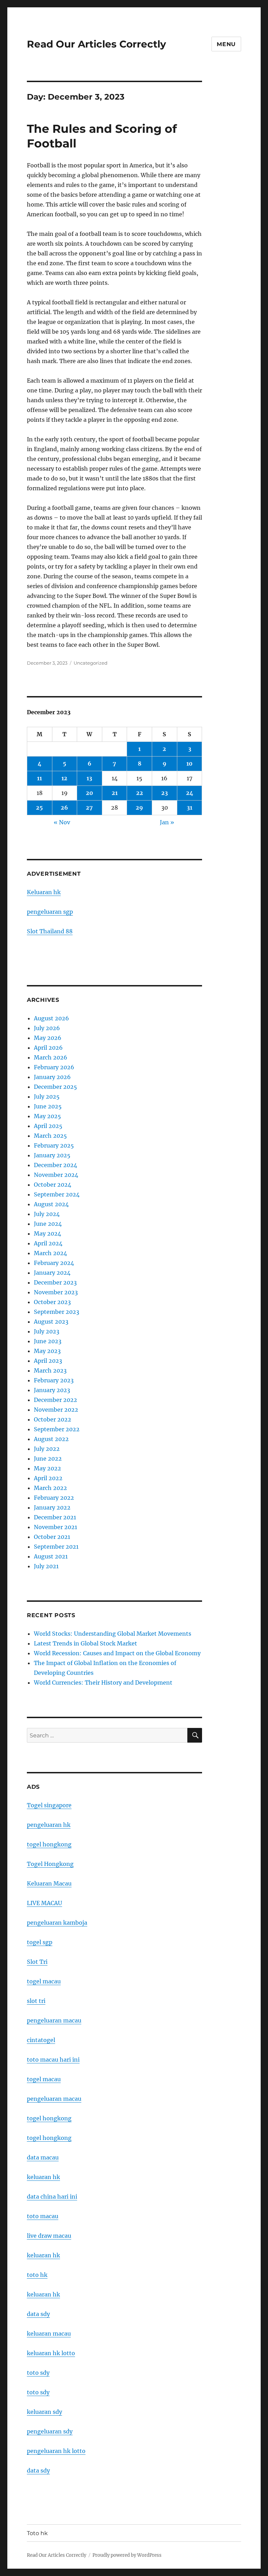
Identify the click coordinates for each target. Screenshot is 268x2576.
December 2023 (55, 1282)
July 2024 (47, 1214)
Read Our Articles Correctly (96, 44)
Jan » (167, 822)
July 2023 (47, 1331)
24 (190, 793)
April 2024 (48, 1243)
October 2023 (52, 1302)
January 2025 (52, 1155)
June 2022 (48, 1459)
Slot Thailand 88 (50, 931)
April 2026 (48, 1048)
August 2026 (51, 1018)
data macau (43, 2157)
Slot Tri (37, 1962)
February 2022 (54, 1498)
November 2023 (56, 1292)
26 (64, 808)
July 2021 (46, 1566)
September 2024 (57, 1194)
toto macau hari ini (53, 2060)
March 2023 (50, 1370)
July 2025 (47, 1097)
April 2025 (48, 1126)
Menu (226, 44)
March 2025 (50, 1136)
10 (189, 764)
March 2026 (51, 1057)
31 (189, 808)
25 (39, 808)
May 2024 (47, 1233)
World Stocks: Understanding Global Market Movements (113, 1634)
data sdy (38, 2470)
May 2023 (47, 1351)
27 (89, 808)
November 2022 (56, 1410)
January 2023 (52, 1390)
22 (140, 793)
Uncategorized (91, 663)
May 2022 (47, 1468)
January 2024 (52, 1273)
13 (89, 778)
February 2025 (54, 1145)
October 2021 (52, 1537)
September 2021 (56, 1547)
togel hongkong (49, 1844)
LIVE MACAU (44, 1903)
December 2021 (55, 1517)
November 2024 (56, 1175)
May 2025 (47, 1116)
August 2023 (51, 1322)
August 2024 (51, 1204)
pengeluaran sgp (50, 912)
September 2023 (57, 1312)
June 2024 (48, 1224)
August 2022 (51, 1439)
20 (90, 793)
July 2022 (47, 1449)
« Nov (62, 822)
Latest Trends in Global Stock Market (85, 1643)
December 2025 (55, 1087)
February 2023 (54, 1380)
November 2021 (55, 1527)
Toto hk (37, 2533)
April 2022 (48, 1478)
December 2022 (55, 1400)
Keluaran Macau (49, 1883)
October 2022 (53, 1419)
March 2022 (50, 1488)
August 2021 (51, 1556)
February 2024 (54, 1263)
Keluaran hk (44, 892)
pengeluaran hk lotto (56, 2451)
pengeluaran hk (49, 1825)
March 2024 (50, 1253)
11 (39, 778)
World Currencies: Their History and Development (103, 1683)
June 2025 (48, 1106)
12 (64, 778)
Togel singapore (49, 1805)
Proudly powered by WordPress (127, 2555)
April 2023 (48, 1361)
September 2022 (57, 1429)
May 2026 (48, 1038)
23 (165, 793)
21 (115, 793)
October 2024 (53, 1185)
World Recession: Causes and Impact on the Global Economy (117, 1653)
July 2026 (47, 1028)
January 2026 (52, 1077)
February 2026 (54, 1067)
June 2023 (48, 1341)
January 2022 (52, 1507)
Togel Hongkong (50, 1864)
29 (139, 808)
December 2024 (55, 1165)
